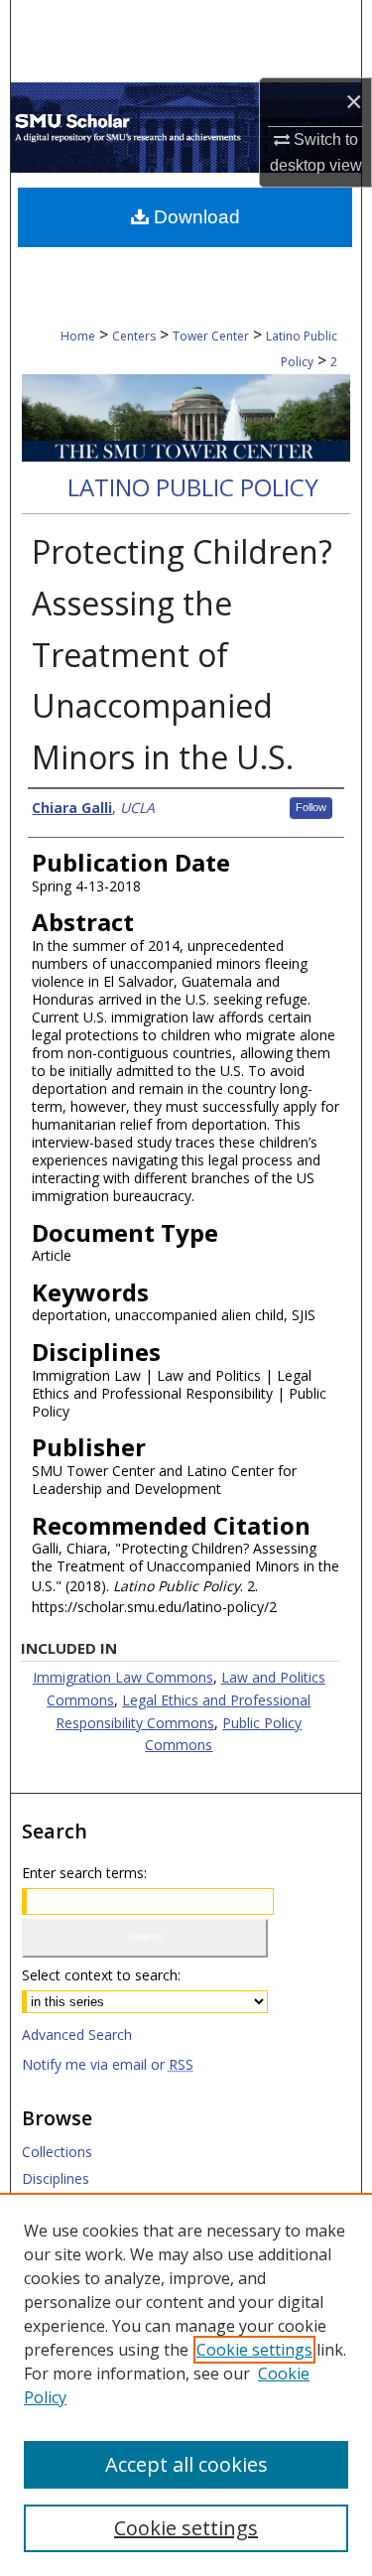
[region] (186, 2384)
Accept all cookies (186, 2464)
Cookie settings (254, 2350)
